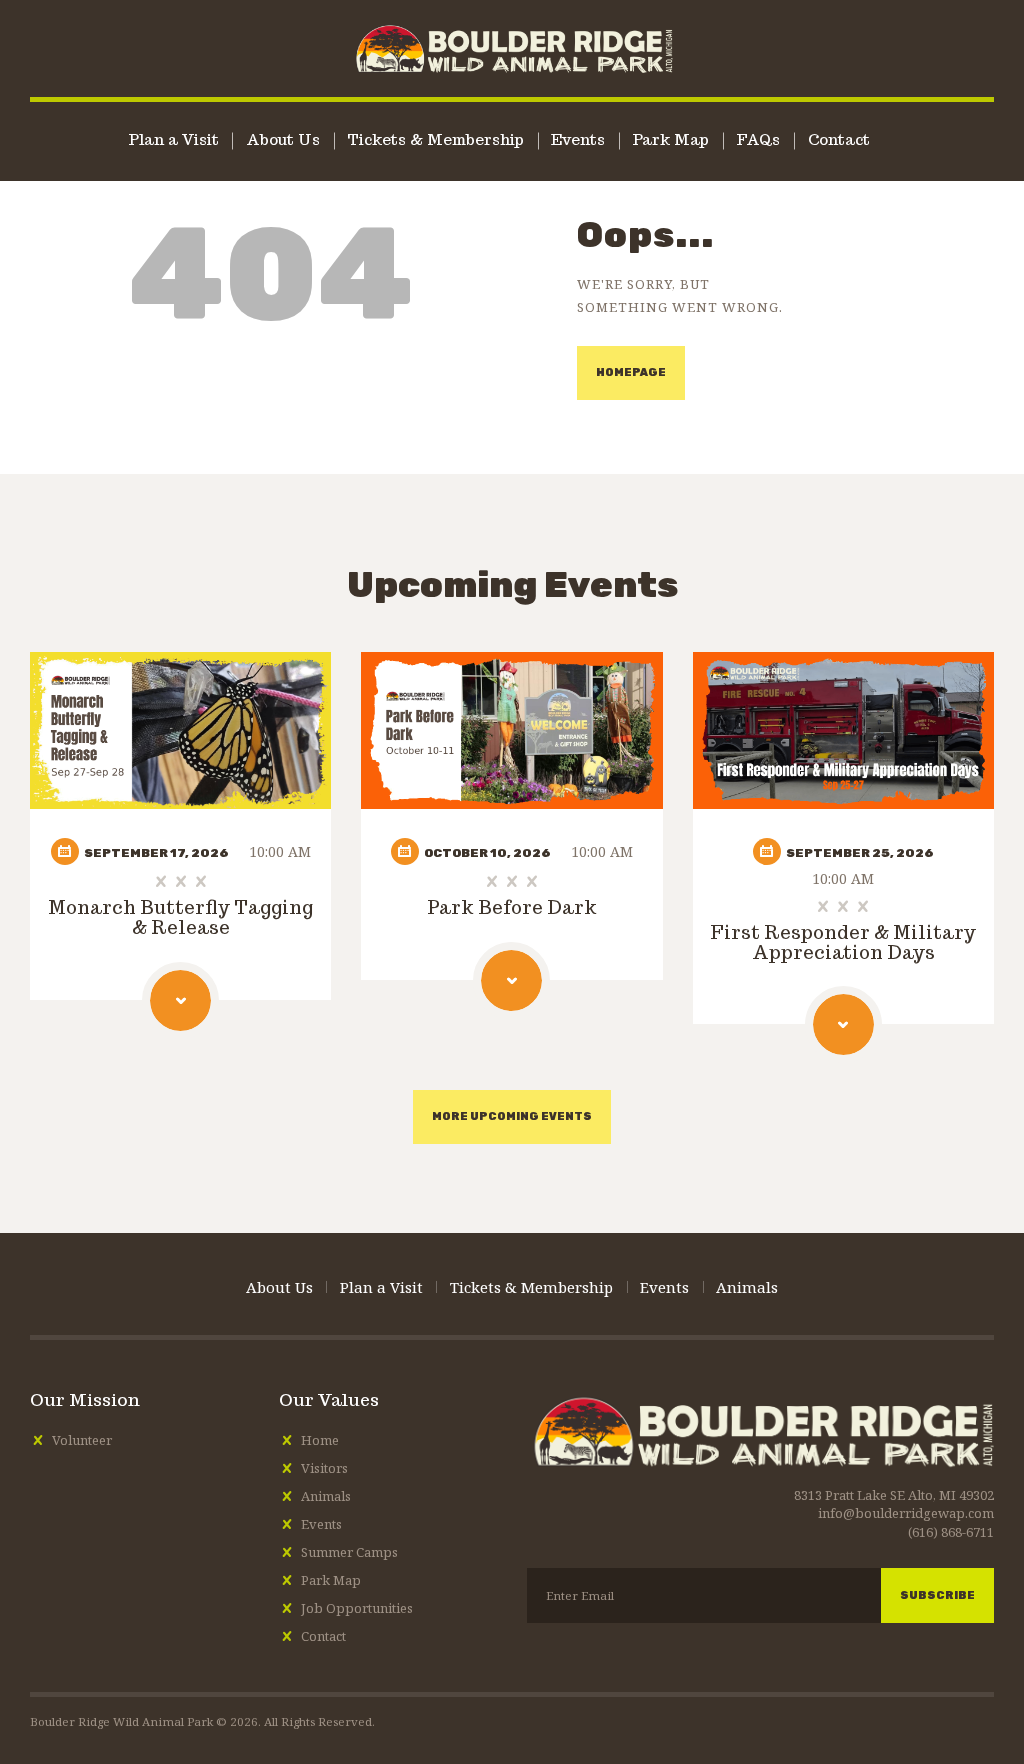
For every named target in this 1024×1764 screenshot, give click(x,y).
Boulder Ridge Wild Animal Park (121, 1721)
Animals (326, 1496)
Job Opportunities (357, 1608)
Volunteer (82, 1440)
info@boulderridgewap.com (906, 1513)
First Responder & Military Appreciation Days (843, 943)
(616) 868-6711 (951, 1532)
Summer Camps (349, 1552)
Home (320, 1440)
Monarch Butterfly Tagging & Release (180, 918)
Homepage (631, 372)
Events (321, 1524)
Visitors (324, 1468)
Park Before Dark (512, 908)
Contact (323, 1636)
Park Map (331, 1580)
